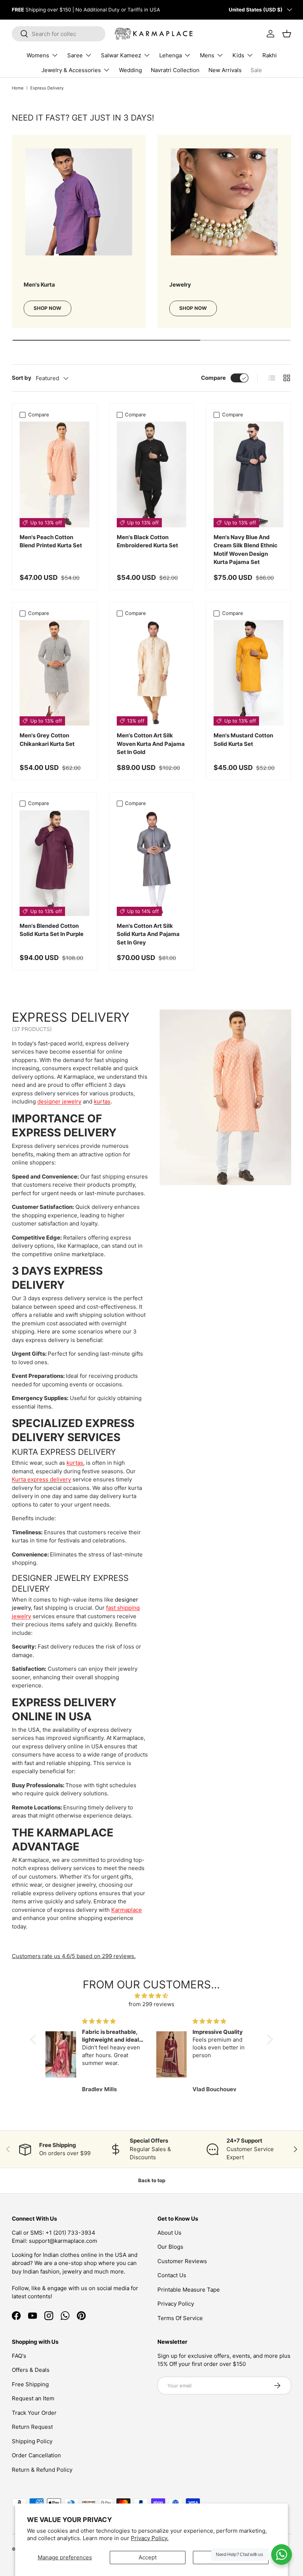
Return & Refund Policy (42, 2470)
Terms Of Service (180, 2318)
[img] (151, 1996)
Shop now (193, 308)
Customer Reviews (182, 2261)
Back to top (152, 2180)
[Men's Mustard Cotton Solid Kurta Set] (248, 673)
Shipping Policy (32, 2441)
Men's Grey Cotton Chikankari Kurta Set (47, 740)
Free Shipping (30, 2384)
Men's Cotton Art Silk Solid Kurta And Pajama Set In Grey (148, 934)
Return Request (32, 2427)
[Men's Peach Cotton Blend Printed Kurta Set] (55, 474)
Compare (213, 378)
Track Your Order (34, 2413)
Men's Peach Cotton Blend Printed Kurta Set (51, 541)
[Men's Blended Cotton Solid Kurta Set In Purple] (55, 863)
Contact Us (172, 2275)
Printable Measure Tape (189, 2290)
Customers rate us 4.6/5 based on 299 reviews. (74, 1956)
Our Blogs (170, 2247)
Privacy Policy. (150, 2538)
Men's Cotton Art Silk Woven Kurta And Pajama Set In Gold (151, 744)
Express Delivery (47, 88)
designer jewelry (59, 1101)
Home (18, 88)
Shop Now (47, 308)
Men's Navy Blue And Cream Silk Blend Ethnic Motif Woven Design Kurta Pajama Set (246, 550)
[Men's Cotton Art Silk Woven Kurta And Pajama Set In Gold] (152, 673)
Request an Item (33, 2398)
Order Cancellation (36, 2455)
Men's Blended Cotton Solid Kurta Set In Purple (52, 930)
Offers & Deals (31, 2370)
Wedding (130, 70)
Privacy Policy (176, 2304)
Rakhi (270, 55)
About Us (169, 2233)
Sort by (22, 378)
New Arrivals (225, 70)
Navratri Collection (175, 70)
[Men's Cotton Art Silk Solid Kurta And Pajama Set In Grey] (152, 863)
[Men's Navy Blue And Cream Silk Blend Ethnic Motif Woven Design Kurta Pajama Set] (248, 474)
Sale (256, 70)
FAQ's (19, 2356)
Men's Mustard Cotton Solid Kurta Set (243, 740)
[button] (35, 2039)
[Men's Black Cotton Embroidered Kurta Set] (152, 474)
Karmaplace (127, 1910)
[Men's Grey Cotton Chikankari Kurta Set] (55, 673)
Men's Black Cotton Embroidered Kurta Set (147, 541)
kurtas (75, 1463)
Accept (148, 2557)
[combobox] (59, 34)
